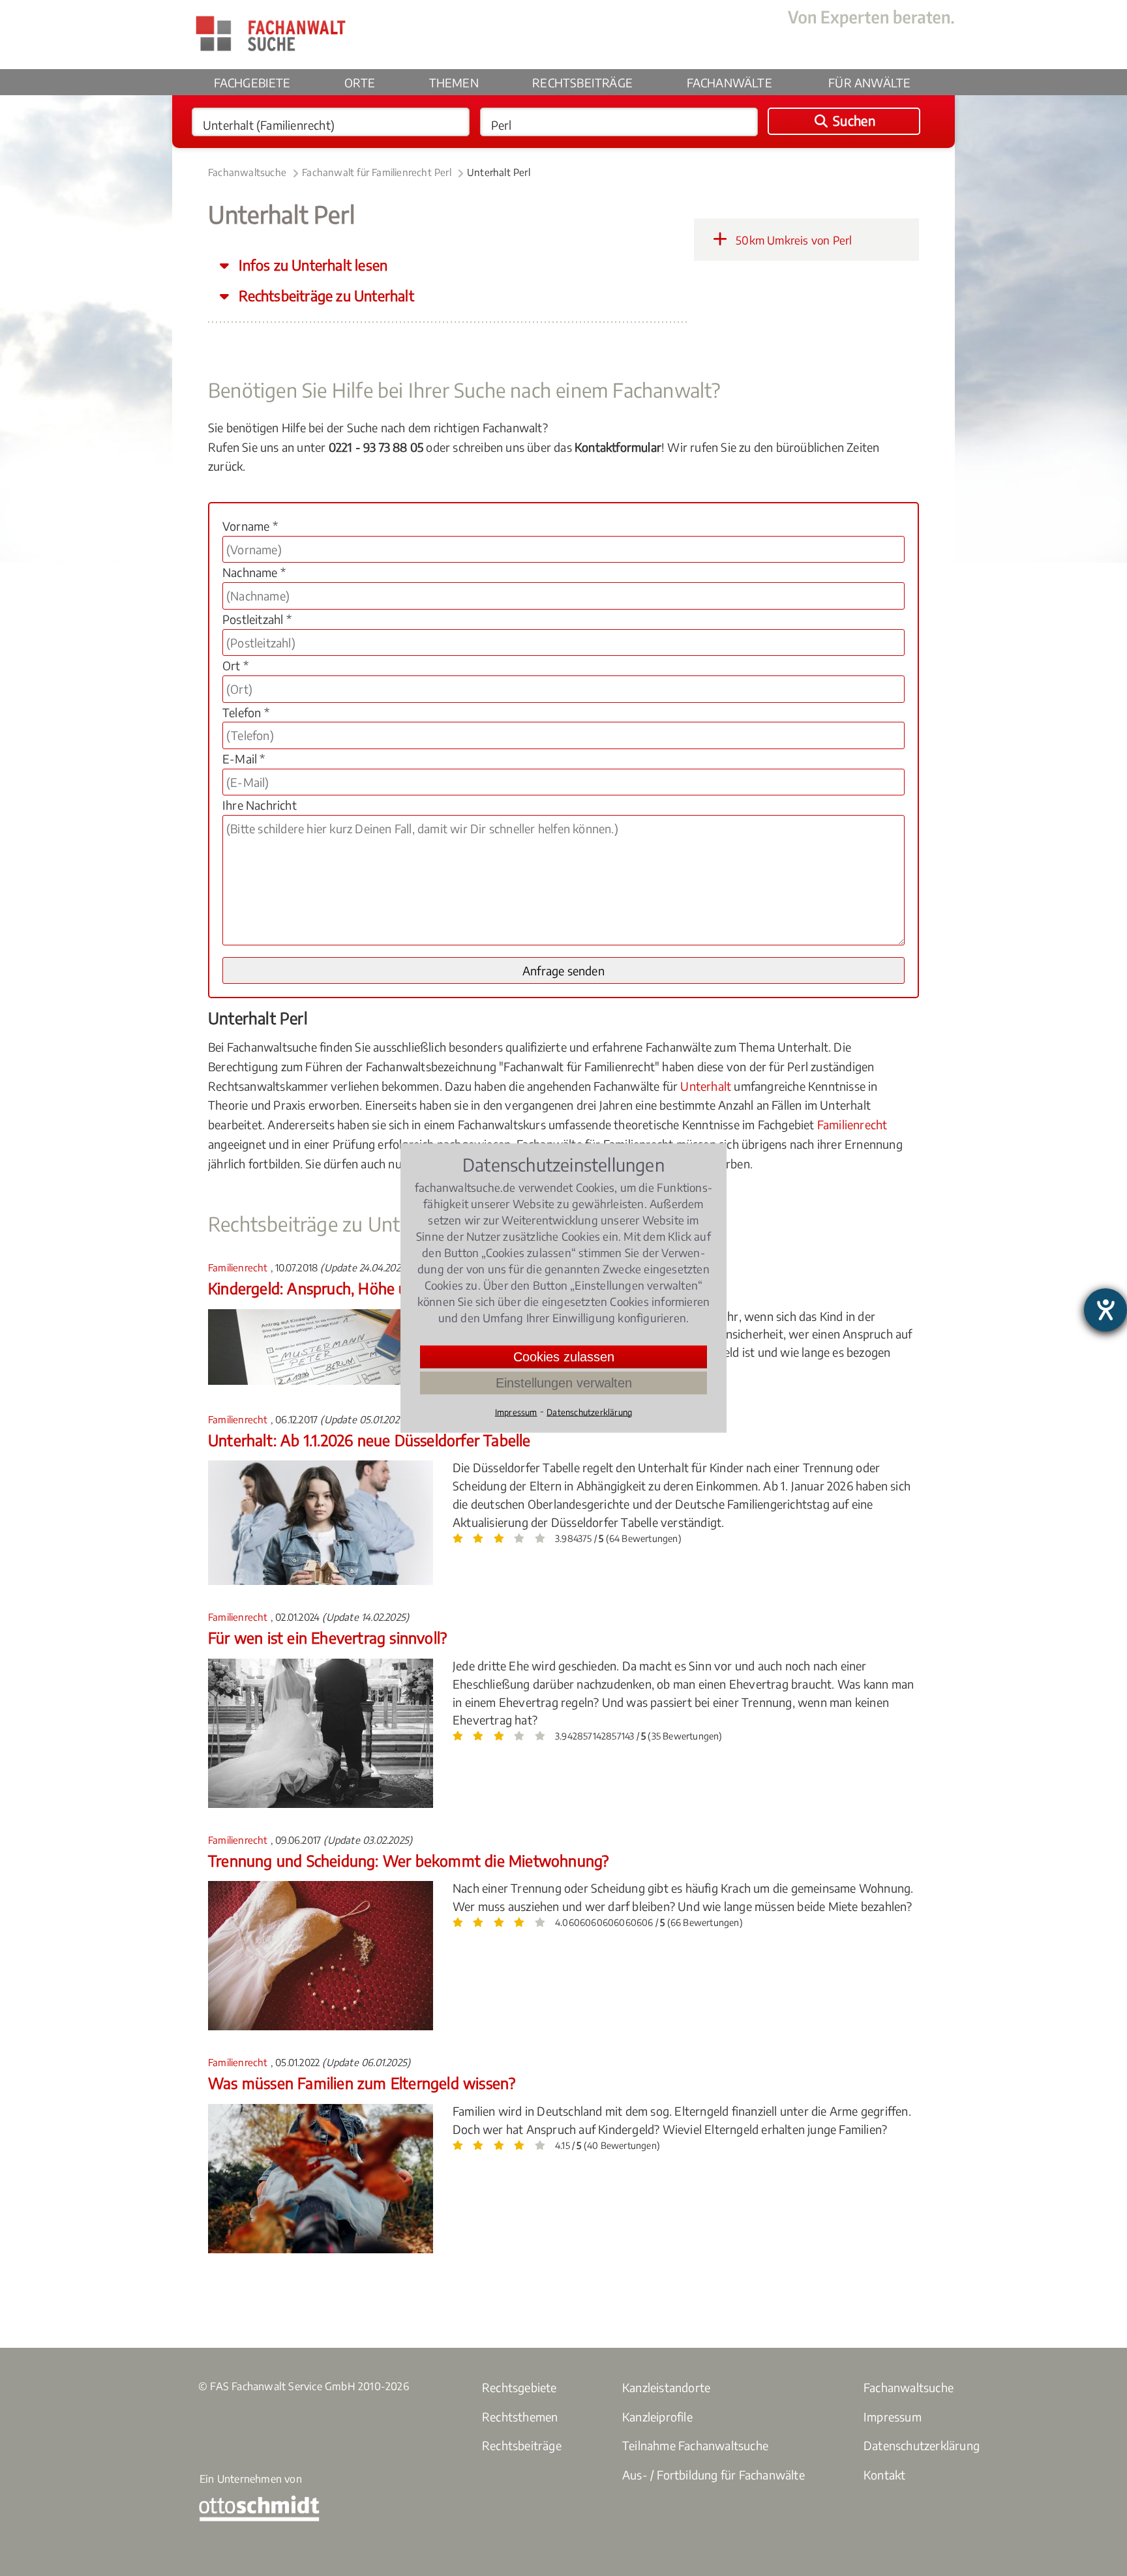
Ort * (235, 665)
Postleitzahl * (257, 619)
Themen (454, 82)
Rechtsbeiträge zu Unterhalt (325, 296)
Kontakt (884, 2475)
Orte (360, 82)
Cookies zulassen (564, 1356)
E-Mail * (244, 759)
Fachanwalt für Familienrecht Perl (377, 172)
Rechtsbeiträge (582, 82)
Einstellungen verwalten (564, 1382)
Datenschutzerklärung (922, 2445)
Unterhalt (706, 1086)
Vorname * (250, 526)
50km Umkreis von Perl (792, 240)
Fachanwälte (729, 82)
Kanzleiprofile (657, 2417)
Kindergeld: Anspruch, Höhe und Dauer (338, 1288)
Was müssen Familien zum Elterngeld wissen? (362, 2083)
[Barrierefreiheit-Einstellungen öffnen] (1105, 1310)
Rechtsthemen (520, 2417)
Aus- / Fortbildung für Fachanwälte (714, 2475)
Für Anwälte (869, 82)
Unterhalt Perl (499, 172)
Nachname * (254, 572)
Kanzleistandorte (666, 2387)
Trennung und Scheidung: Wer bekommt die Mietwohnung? (408, 1860)
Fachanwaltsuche (247, 172)
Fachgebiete (252, 82)
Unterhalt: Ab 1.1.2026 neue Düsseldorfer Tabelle (369, 1440)
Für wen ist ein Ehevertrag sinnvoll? (327, 1637)
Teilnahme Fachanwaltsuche (695, 2445)
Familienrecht (852, 1124)
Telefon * (246, 712)
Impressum (893, 2417)
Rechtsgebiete (519, 2387)
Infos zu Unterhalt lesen (311, 265)
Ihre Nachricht (260, 805)
